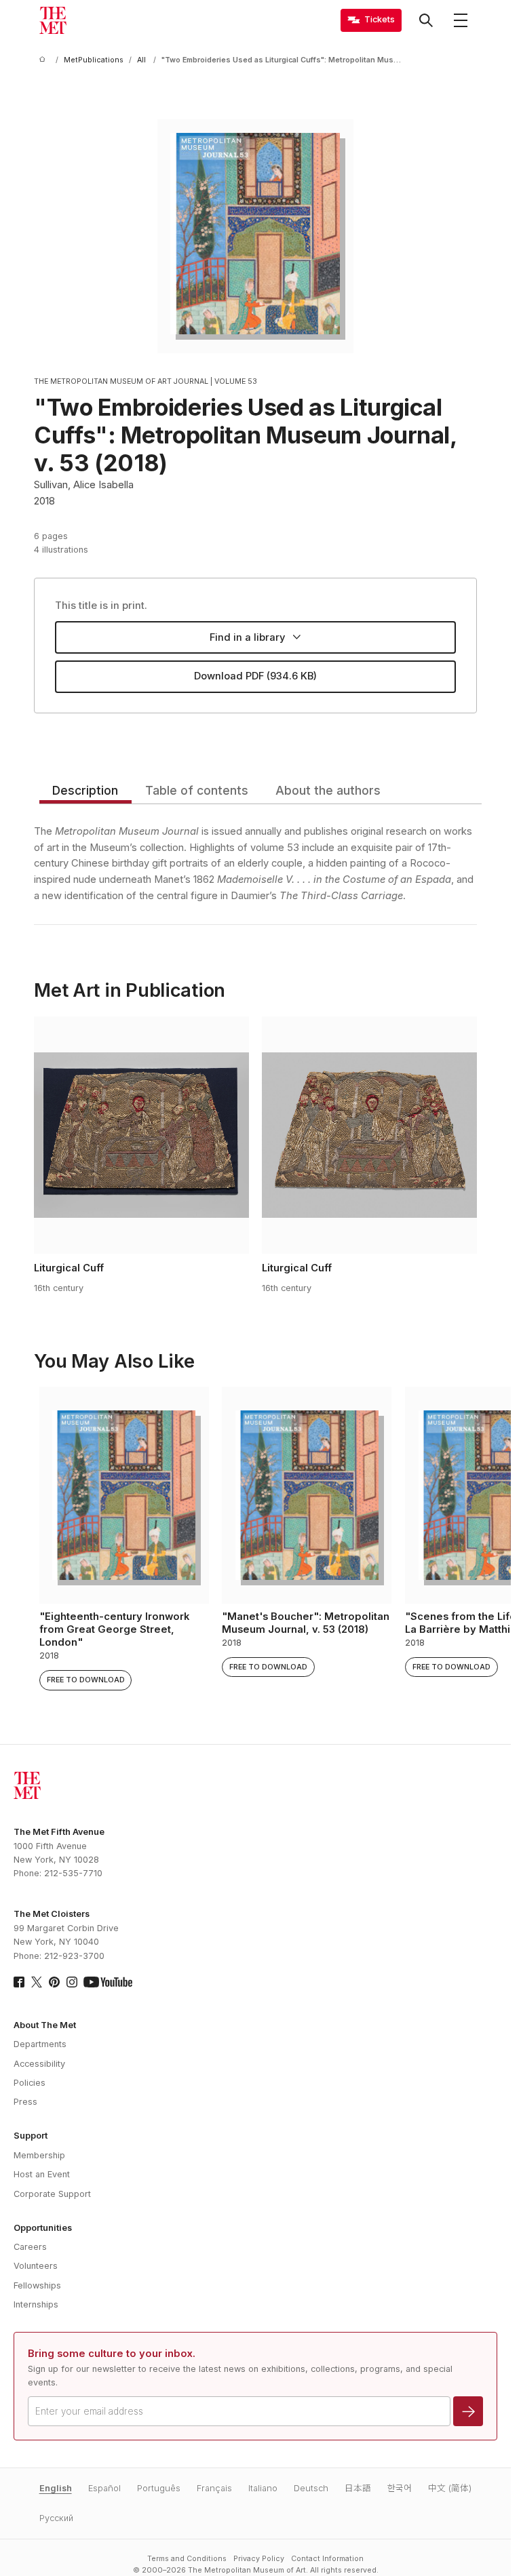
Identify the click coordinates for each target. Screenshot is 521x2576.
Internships (36, 2304)
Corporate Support (52, 2194)
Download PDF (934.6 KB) (255, 676)
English (56, 2488)
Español (104, 2488)
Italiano (263, 2488)
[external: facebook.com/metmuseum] (19, 1982)
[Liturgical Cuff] (141, 1135)
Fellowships (37, 2285)
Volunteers (36, 2266)
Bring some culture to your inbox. (112, 2354)
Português (159, 2488)
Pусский (56, 2518)
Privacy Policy (259, 2559)
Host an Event (42, 2174)
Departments (40, 2044)
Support (31, 2136)
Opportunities (43, 2228)
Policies (30, 2083)
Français (214, 2488)
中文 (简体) (450, 2488)
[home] (45, 60)
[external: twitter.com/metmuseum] (37, 1982)
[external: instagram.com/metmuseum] (72, 1982)
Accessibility (39, 2064)
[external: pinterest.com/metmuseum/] (54, 1982)
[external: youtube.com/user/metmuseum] (108, 1982)
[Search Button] (426, 20)
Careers (30, 2247)
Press (25, 2102)
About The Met (45, 2025)
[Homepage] (53, 20)
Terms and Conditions (187, 2559)
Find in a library (247, 637)
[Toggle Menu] (461, 20)
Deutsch (311, 2488)
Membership (39, 2155)
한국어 (400, 2488)
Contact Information (327, 2559)
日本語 (358, 2488)
